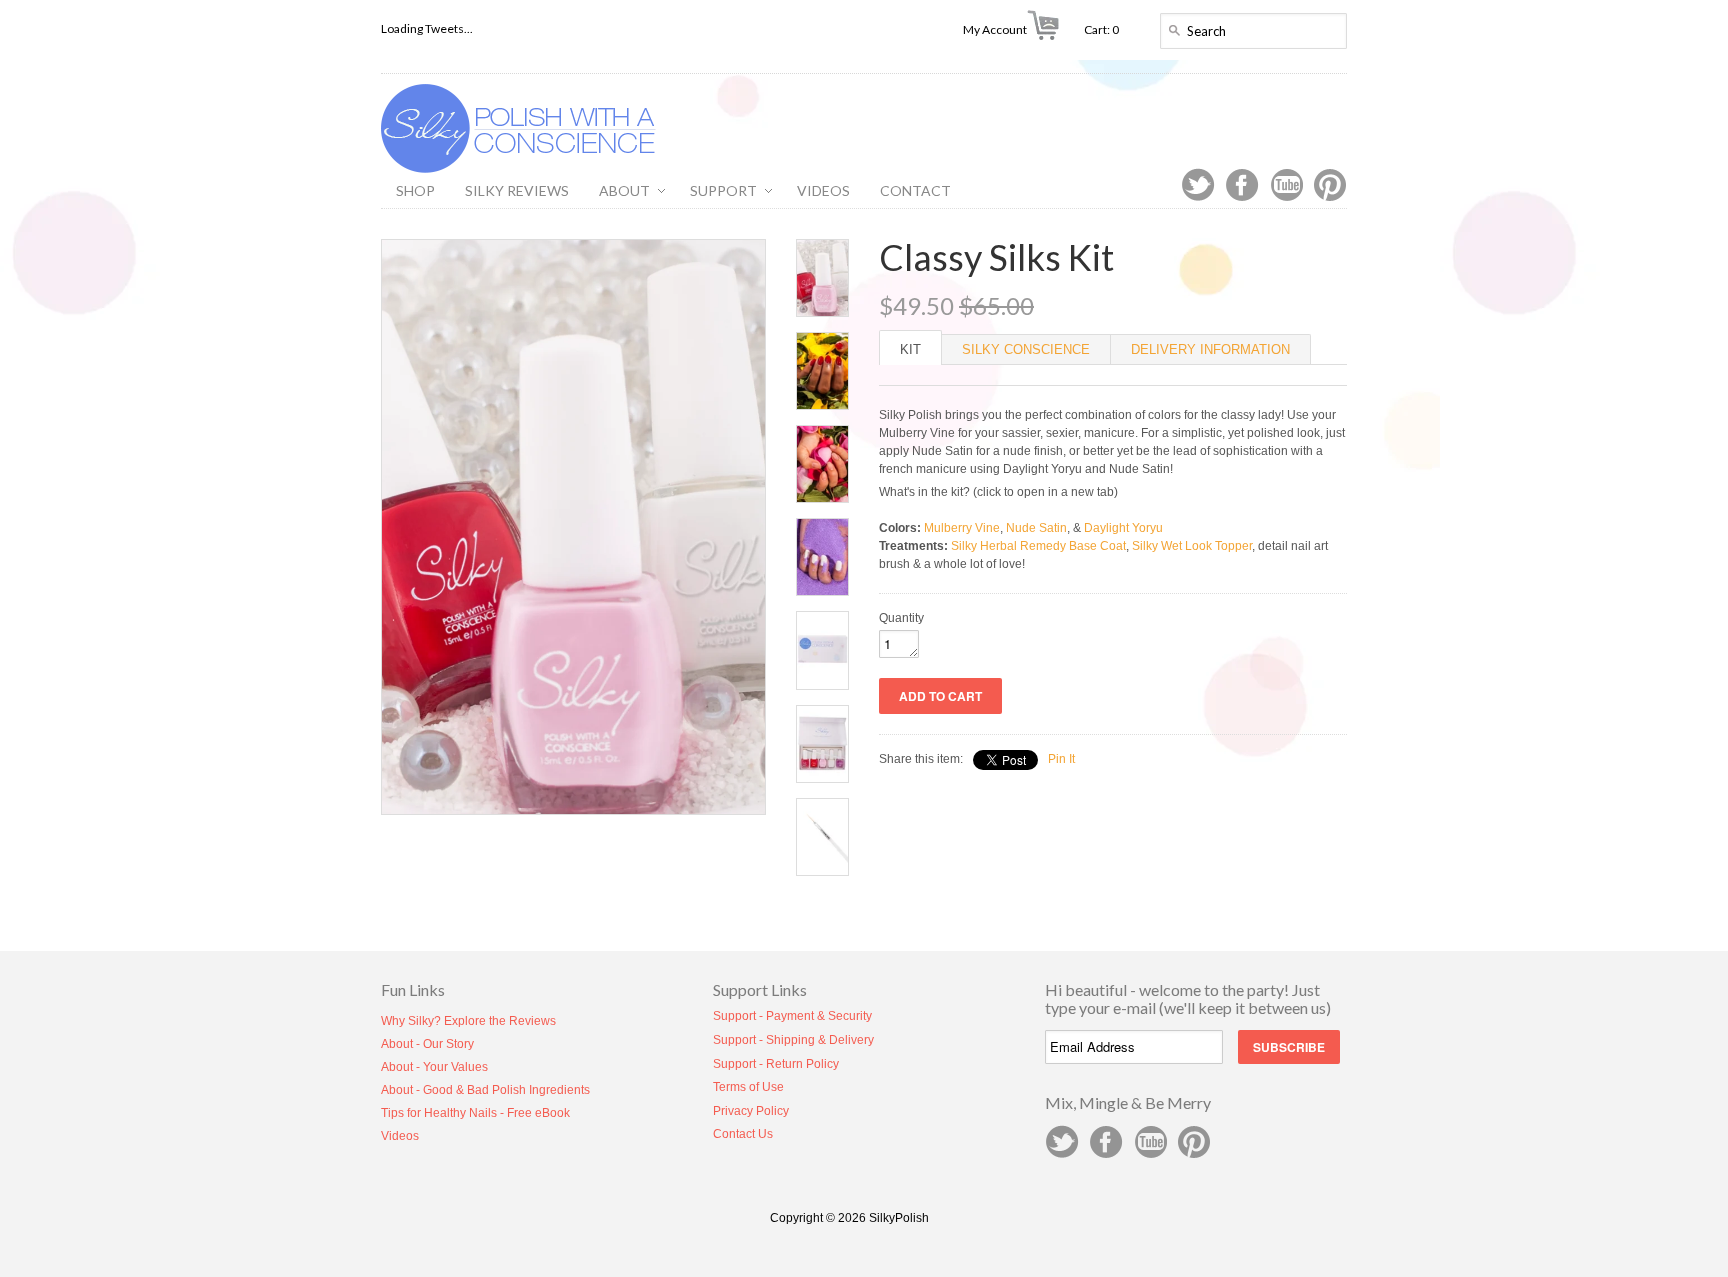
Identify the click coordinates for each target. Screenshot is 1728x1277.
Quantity (901, 618)
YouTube (1286, 185)
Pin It (1061, 759)
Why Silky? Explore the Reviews (468, 1021)
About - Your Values (434, 1067)
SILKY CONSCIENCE (1026, 349)
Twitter (1198, 185)
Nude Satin (1036, 528)
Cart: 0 (1109, 29)
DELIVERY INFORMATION (1210, 349)
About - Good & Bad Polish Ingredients (485, 1090)
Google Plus (1150, 1142)
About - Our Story (427, 1044)
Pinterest (1330, 185)
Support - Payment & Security (792, 1016)
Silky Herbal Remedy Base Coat (1038, 546)
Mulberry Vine (962, 528)
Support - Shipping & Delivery (793, 1040)
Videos (400, 1136)
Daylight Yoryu (1123, 528)
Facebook (1242, 185)
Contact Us (743, 1134)
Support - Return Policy (776, 1064)
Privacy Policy (751, 1111)
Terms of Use (748, 1087)
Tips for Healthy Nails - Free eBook (475, 1113)
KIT (910, 349)
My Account (995, 29)
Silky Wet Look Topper (1192, 546)
